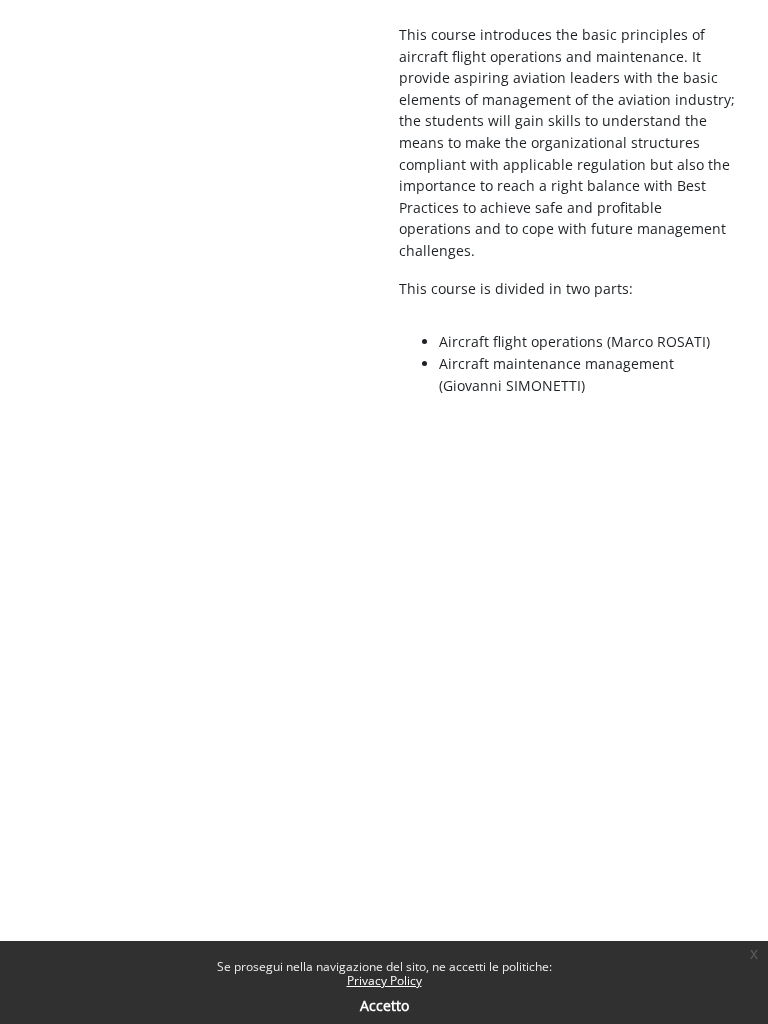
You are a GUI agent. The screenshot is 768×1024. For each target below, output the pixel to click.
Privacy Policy (384, 980)
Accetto (384, 1005)
